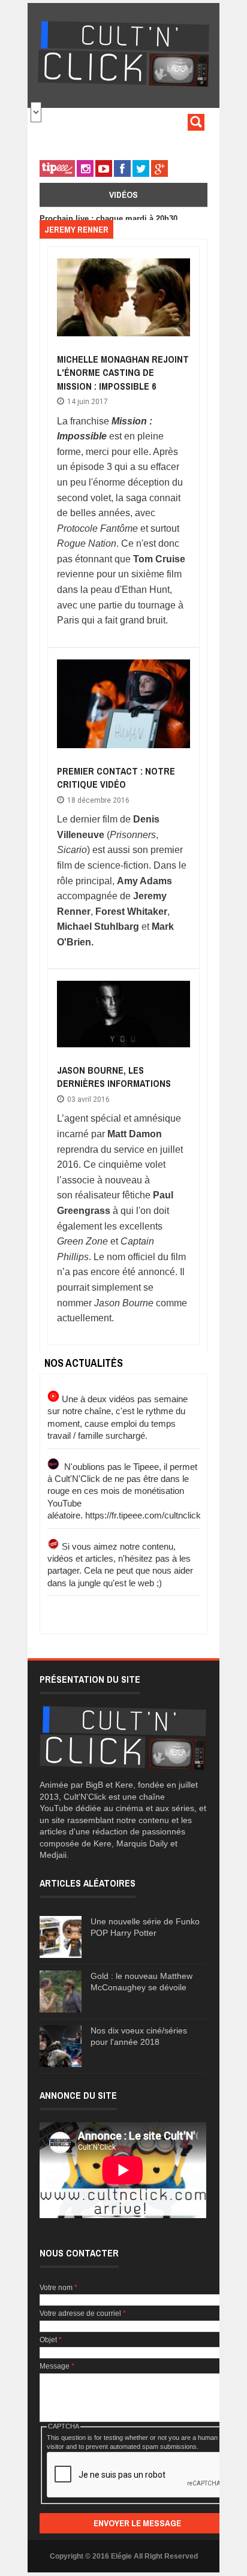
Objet (51, 2340)
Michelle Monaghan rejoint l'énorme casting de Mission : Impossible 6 (123, 373)
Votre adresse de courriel (83, 2313)
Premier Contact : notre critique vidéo (116, 778)
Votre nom (58, 2288)
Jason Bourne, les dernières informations (114, 1077)
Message (57, 2366)
